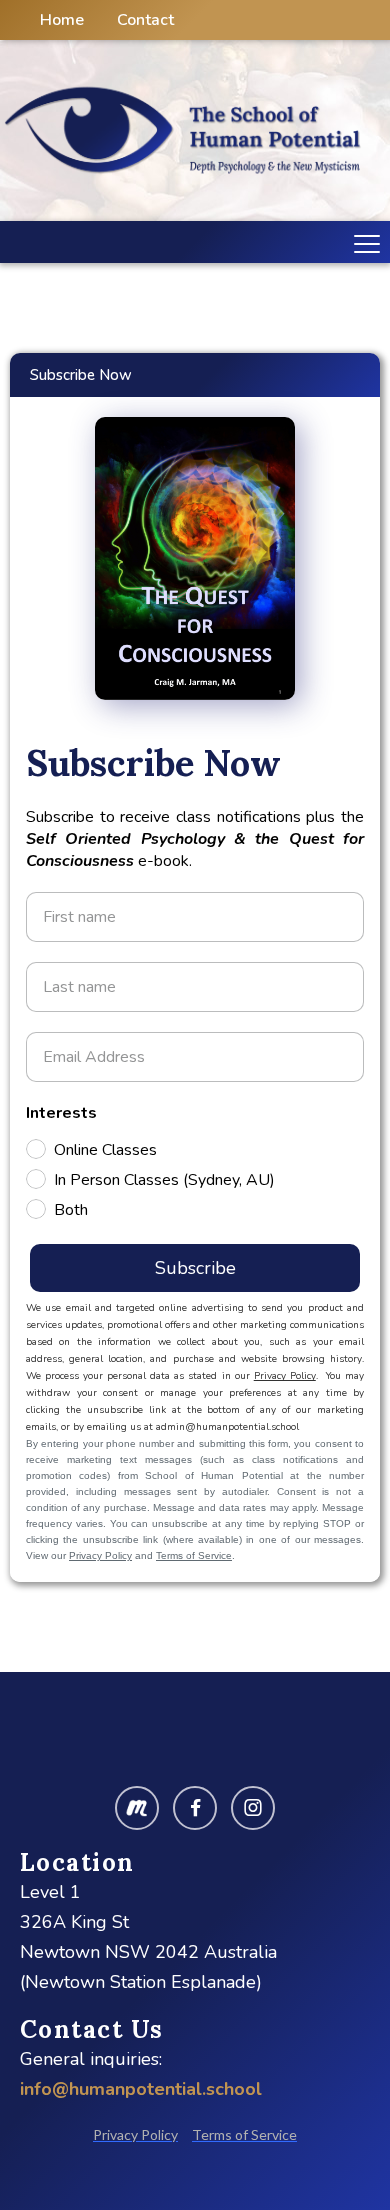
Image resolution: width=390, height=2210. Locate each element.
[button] (363, 242)
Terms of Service (194, 1555)
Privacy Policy (285, 1376)
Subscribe (195, 1268)
